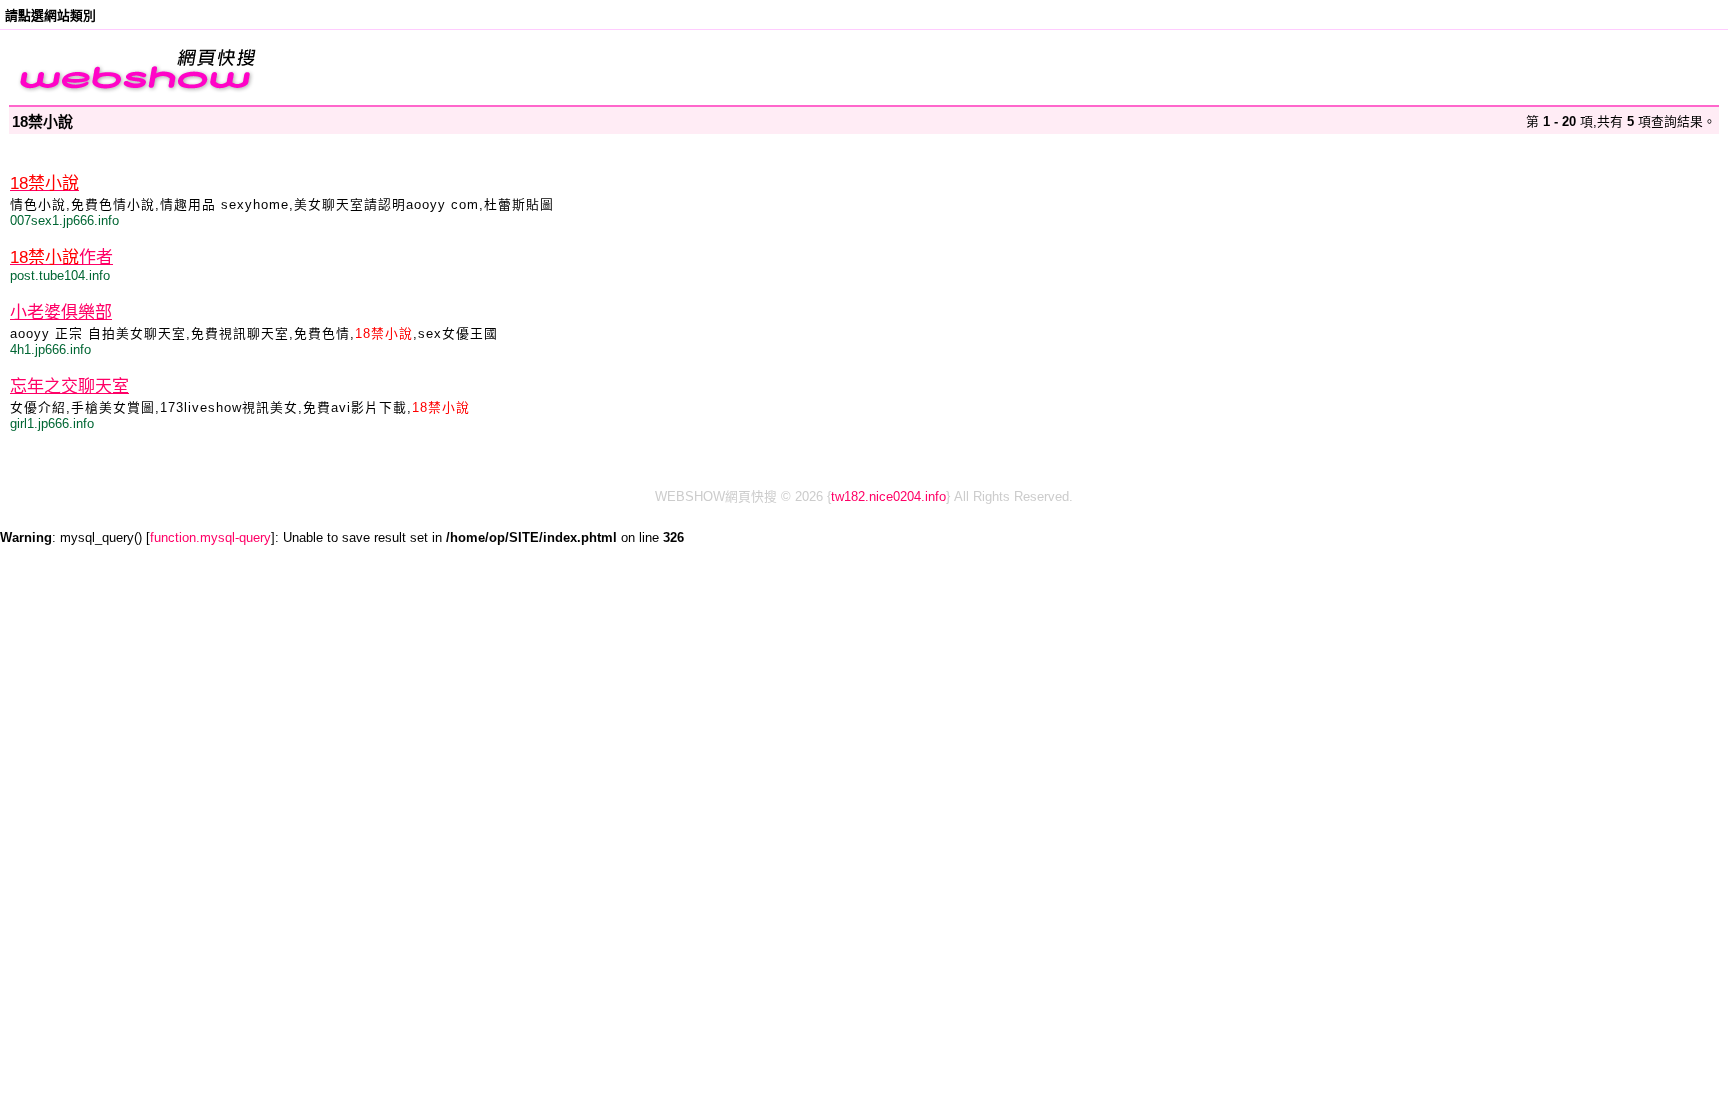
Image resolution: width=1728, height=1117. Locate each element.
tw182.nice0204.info (888, 496)
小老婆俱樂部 (61, 312)
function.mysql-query (210, 537)
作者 (61, 257)
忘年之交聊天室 (69, 386)
